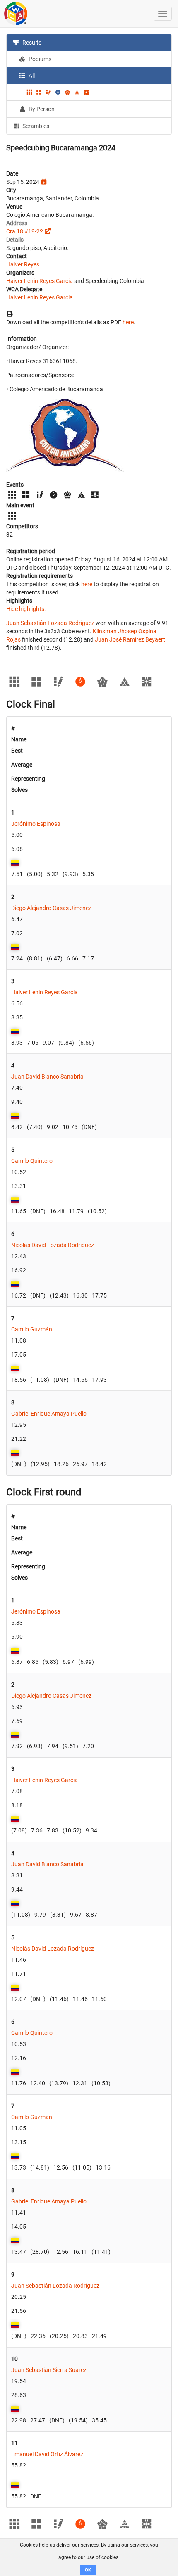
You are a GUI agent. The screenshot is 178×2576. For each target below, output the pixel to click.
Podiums (39, 59)
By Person (41, 109)
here (128, 322)
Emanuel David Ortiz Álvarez (47, 2454)
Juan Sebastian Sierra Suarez (49, 2370)
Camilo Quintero (32, 1161)
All (31, 76)
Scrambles (35, 126)
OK (88, 2570)
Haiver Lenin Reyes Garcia (40, 281)
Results (31, 43)
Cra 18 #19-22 (25, 231)
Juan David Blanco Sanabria (47, 1077)
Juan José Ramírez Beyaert (130, 639)
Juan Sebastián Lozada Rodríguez (50, 623)
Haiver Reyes (23, 264)
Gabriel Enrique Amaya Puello (49, 1414)
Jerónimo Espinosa (36, 824)
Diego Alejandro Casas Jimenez (51, 908)
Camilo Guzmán (32, 1329)
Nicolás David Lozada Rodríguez (53, 1245)
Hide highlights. (26, 609)
